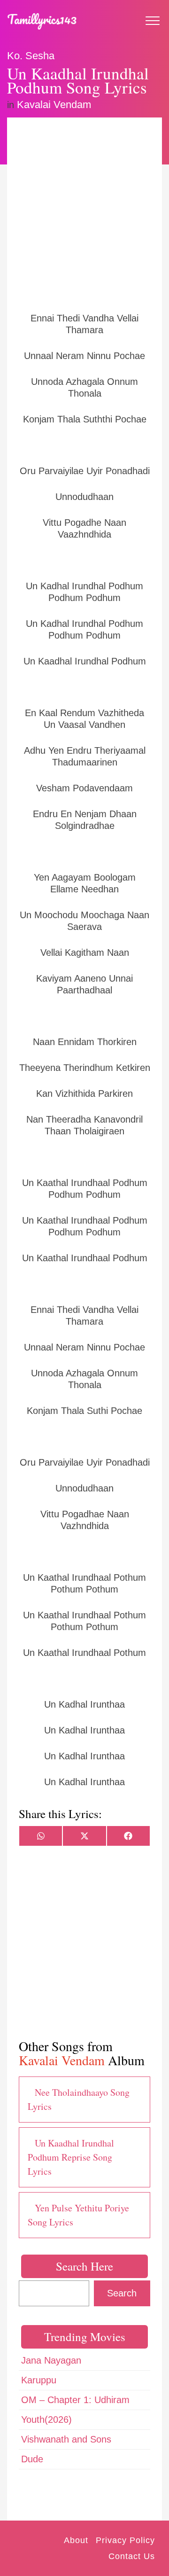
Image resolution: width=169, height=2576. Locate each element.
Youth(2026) (46, 2420)
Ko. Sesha (31, 56)
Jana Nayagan (51, 2360)
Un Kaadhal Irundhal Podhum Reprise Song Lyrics (71, 2157)
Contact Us (132, 2556)
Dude (32, 2459)
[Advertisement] (84, 214)
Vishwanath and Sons (66, 2439)
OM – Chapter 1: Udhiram (75, 2400)
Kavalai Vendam (54, 105)
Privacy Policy (125, 2540)
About (76, 2540)
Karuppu (39, 2380)
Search (122, 2293)
